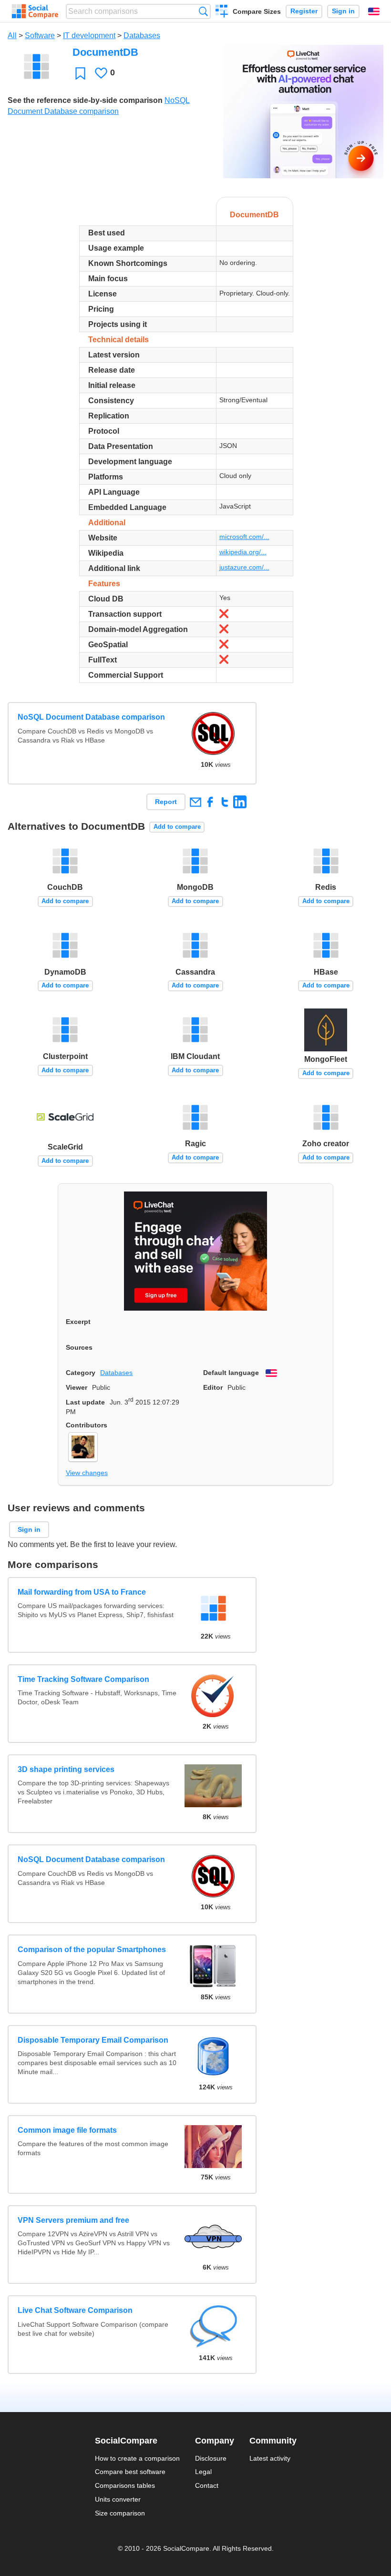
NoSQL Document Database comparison (91, 717)
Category (81, 1373)
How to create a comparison (137, 2458)
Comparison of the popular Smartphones (92, 1950)
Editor (213, 1387)
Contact (207, 2485)
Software (40, 36)
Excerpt (78, 1322)
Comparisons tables (125, 2485)
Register (304, 11)
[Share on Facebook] (210, 802)
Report (166, 802)
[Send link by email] (195, 802)
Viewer (77, 1387)
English (374, 11)
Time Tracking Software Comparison (83, 1679)
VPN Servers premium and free (73, 2220)
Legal (203, 2472)
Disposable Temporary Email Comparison (93, 2040)
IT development (89, 36)
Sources (79, 1347)
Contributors (87, 1425)
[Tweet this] (225, 802)
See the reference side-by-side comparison (85, 100)
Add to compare (177, 827)
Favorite (80, 73)
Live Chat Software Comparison (75, 2310)
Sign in (343, 11)
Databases (142, 36)
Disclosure (211, 2458)
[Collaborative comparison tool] (35, 11)
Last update (85, 1402)
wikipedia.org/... (243, 552)
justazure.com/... (244, 567)
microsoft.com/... (244, 537)
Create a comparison (222, 12)
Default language (231, 1373)
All (12, 36)
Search (203, 11)
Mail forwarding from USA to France (82, 1592)
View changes (87, 1473)
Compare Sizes (257, 11)
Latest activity (270, 2458)
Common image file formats (67, 2130)
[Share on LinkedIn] (240, 802)
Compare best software (130, 2472)
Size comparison (120, 2513)
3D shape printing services (66, 1769)
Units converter (118, 2499)
